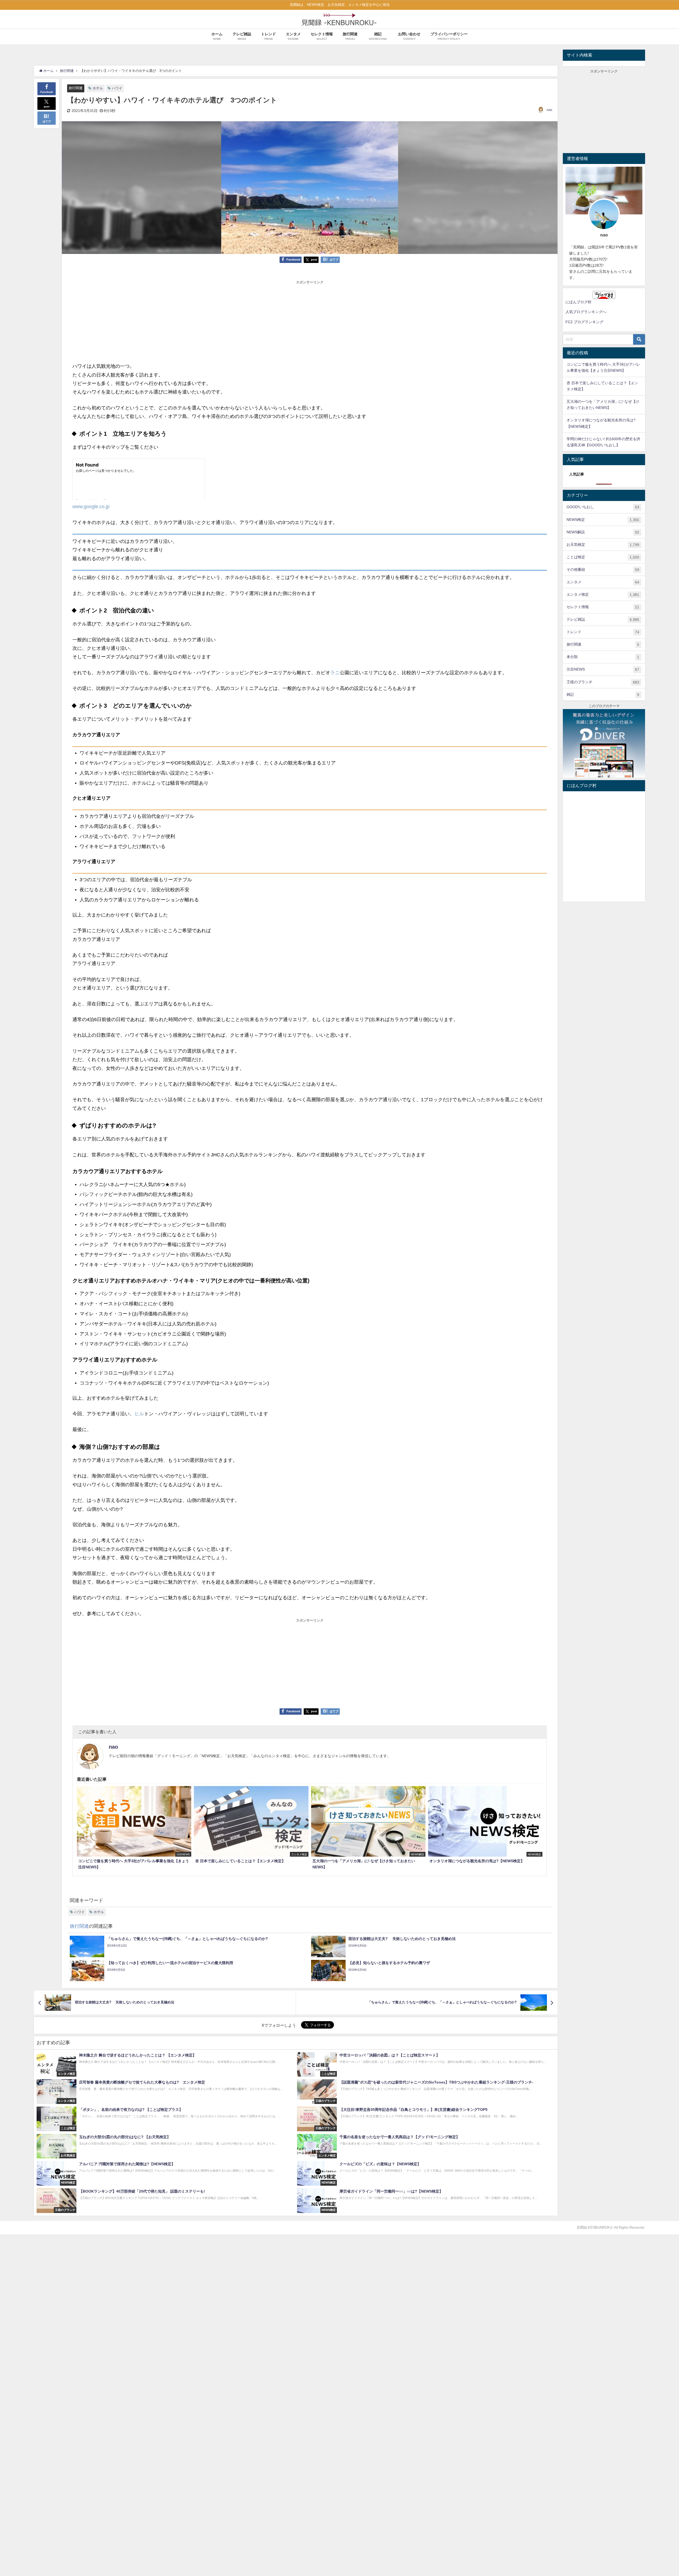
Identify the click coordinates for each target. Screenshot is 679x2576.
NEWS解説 (603, 532)
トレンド (603, 632)
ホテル (98, 88)
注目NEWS (603, 669)
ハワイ (117, 88)
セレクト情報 (603, 607)
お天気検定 (603, 545)
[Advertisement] (310, 322)
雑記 (603, 695)
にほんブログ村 (578, 302)
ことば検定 (603, 557)
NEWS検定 (603, 520)
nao (549, 110)
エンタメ (603, 582)
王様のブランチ (603, 682)
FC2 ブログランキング (584, 322)
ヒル (139, 1414)
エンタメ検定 (603, 595)
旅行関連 (76, 88)
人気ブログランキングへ (586, 312)
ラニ (335, 673)
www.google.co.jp (91, 507)
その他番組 (603, 570)
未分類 (603, 657)
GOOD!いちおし (603, 507)
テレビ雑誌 (603, 619)
